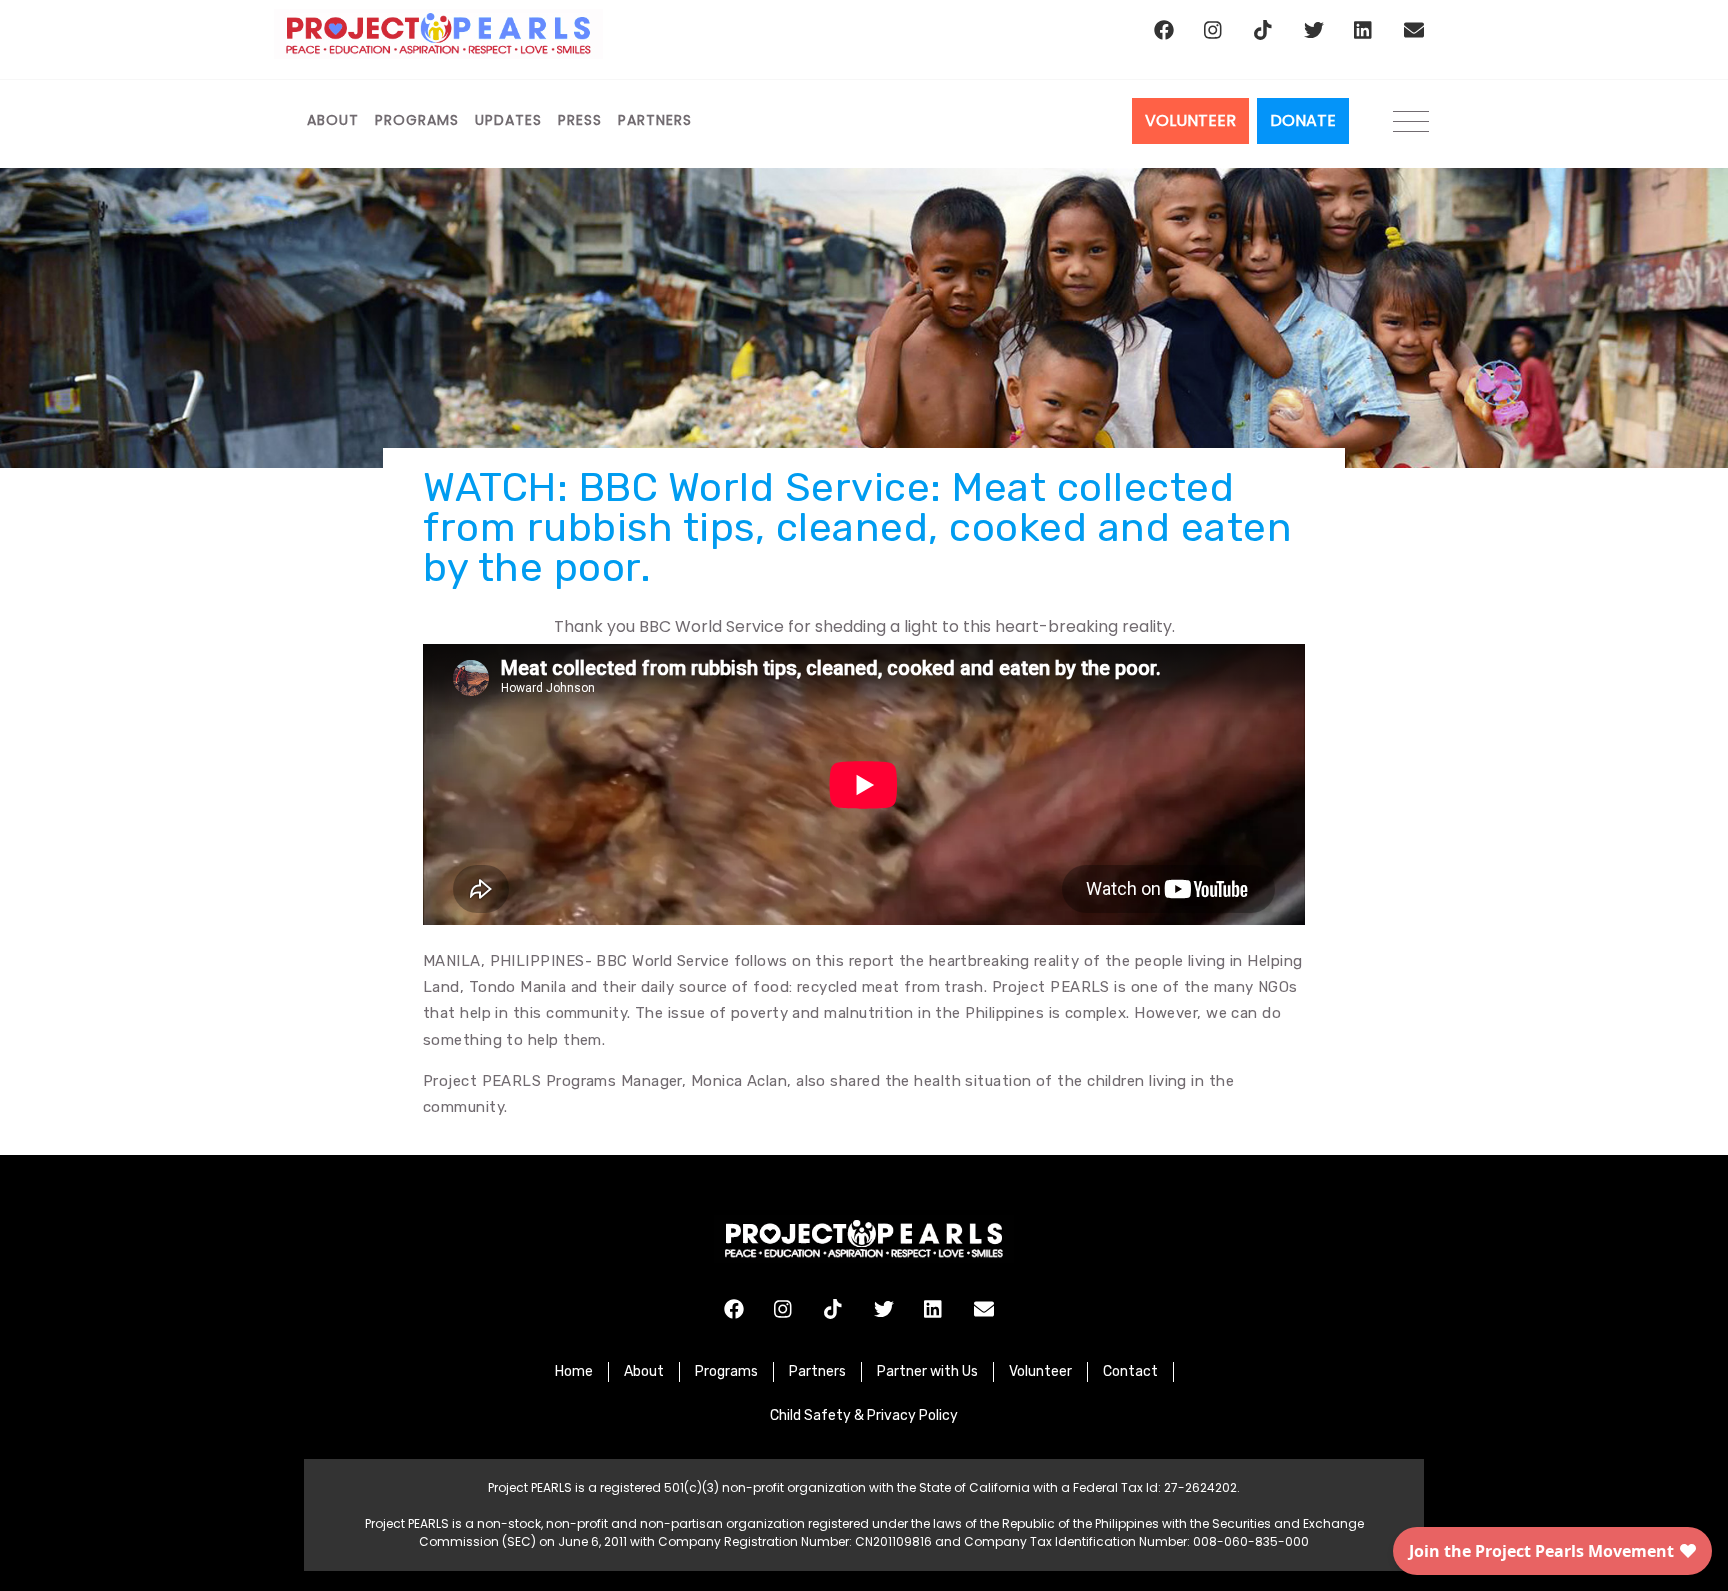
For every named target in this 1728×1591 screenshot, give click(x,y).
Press (580, 120)
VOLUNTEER (1190, 120)
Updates (508, 120)
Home (574, 1371)
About (333, 120)
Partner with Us (927, 1371)
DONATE (1303, 120)
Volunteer (1040, 1371)
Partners (655, 120)
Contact (1130, 1371)
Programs (417, 120)
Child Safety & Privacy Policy (864, 1415)
